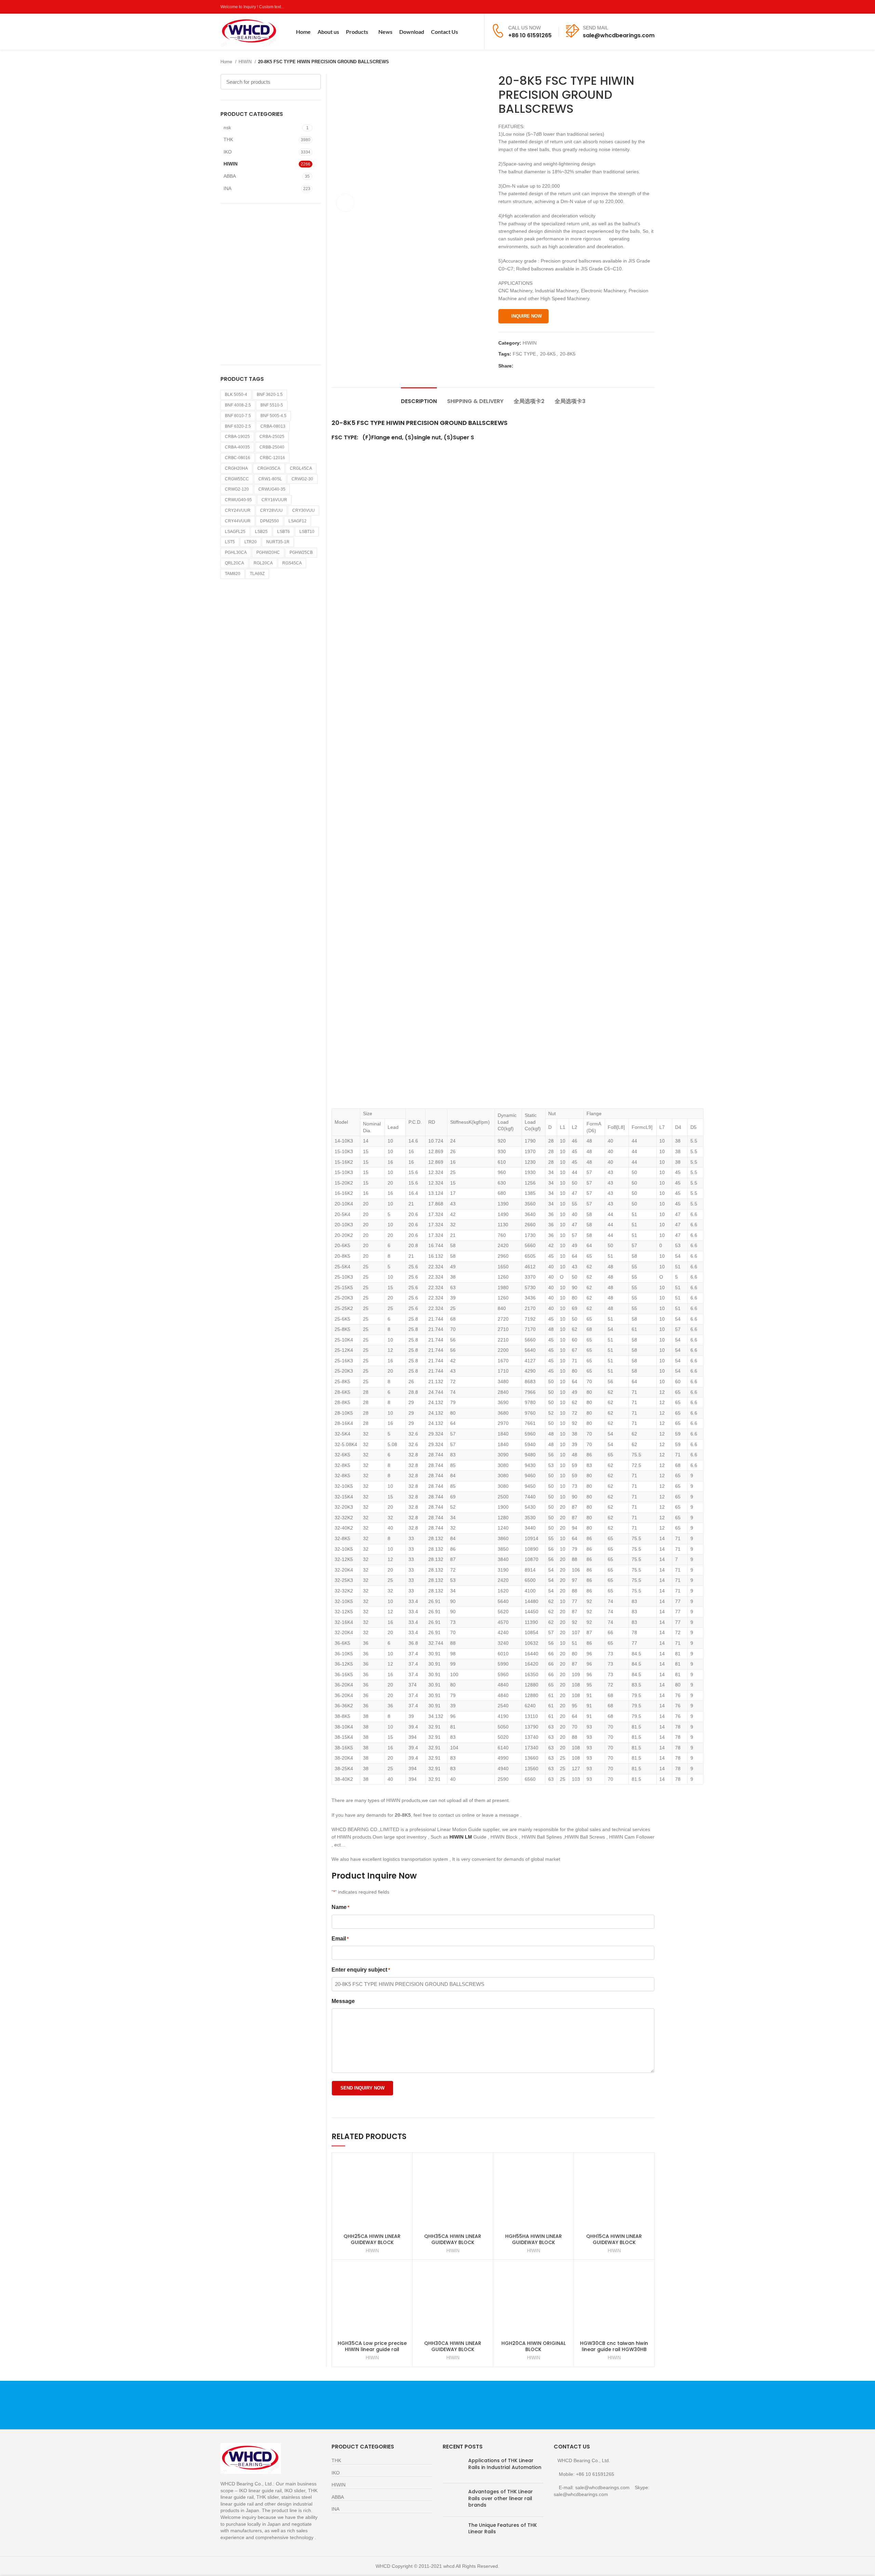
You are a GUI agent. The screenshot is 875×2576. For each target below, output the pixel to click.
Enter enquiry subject (361, 1970)
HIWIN (246, 62)
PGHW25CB (301, 552)
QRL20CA (234, 563)
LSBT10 (307, 532)
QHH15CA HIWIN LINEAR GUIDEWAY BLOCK (614, 2239)
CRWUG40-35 (272, 489)
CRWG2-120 (237, 489)
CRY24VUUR (238, 510)
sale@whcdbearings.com (619, 35)
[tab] (419, 398)
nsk (227, 128)
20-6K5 (548, 354)
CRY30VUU (304, 510)
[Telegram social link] (550, 366)
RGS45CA (292, 563)
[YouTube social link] (643, 7)
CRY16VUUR (274, 500)
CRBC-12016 (272, 458)
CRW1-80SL (270, 479)
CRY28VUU (271, 510)
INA (227, 188)
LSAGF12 (298, 521)
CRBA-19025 (237, 437)
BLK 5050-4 (236, 395)
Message (343, 2001)
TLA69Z (257, 574)
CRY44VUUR (238, 521)
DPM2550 (270, 521)
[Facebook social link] (619, 7)
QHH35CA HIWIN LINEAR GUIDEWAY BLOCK (453, 2239)
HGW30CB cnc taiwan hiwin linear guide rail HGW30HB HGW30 (614, 2349)
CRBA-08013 (273, 426)
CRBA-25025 (272, 437)
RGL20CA (263, 563)
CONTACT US (583, 2405)
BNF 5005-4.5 (273, 416)
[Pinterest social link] (651, 7)
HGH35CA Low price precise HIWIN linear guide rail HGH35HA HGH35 (372, 2349)
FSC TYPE (524, 354)
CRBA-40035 (237, 447)
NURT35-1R (278, 542)
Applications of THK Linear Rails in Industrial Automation (505, 2464)
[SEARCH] (312, 82)
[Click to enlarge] (345, 203)
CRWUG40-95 (238, 500)
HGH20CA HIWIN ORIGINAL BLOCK (534, 2346)
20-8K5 (568, 354)
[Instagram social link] (635, 7)
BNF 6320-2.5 (238, 426)
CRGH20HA (236, 468)
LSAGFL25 (235, 532)
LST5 (230, 542)
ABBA (230, 176)
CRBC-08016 (238, 458)
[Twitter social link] (627, 7)
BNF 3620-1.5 (270, 395)
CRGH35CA (269, 468)
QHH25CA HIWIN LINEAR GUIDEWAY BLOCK (372, 2239)
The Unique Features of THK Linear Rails (503, 2528)
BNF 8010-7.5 (238, 416)
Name (340, 1907)
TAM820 (233, 574)
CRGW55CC (237, 479)
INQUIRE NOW (527, 316)
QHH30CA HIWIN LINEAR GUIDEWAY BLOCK (453, 2346)
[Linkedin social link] (543, 366)
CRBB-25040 (272, 447)
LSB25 (261, 532)
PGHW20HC (268, 552)
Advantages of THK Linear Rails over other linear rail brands (501, 2498)
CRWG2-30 (302, 479)
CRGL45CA (301, 468)
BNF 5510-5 (272, 405)
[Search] (475, 32)
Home (227, 62)
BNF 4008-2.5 (238, 405)
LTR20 (251, 542)
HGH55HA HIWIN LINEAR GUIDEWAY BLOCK (534, 2239)
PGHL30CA (236, 552)
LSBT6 (284, 532)
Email (340, 1939)
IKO (228, 152)
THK (228, 139)
